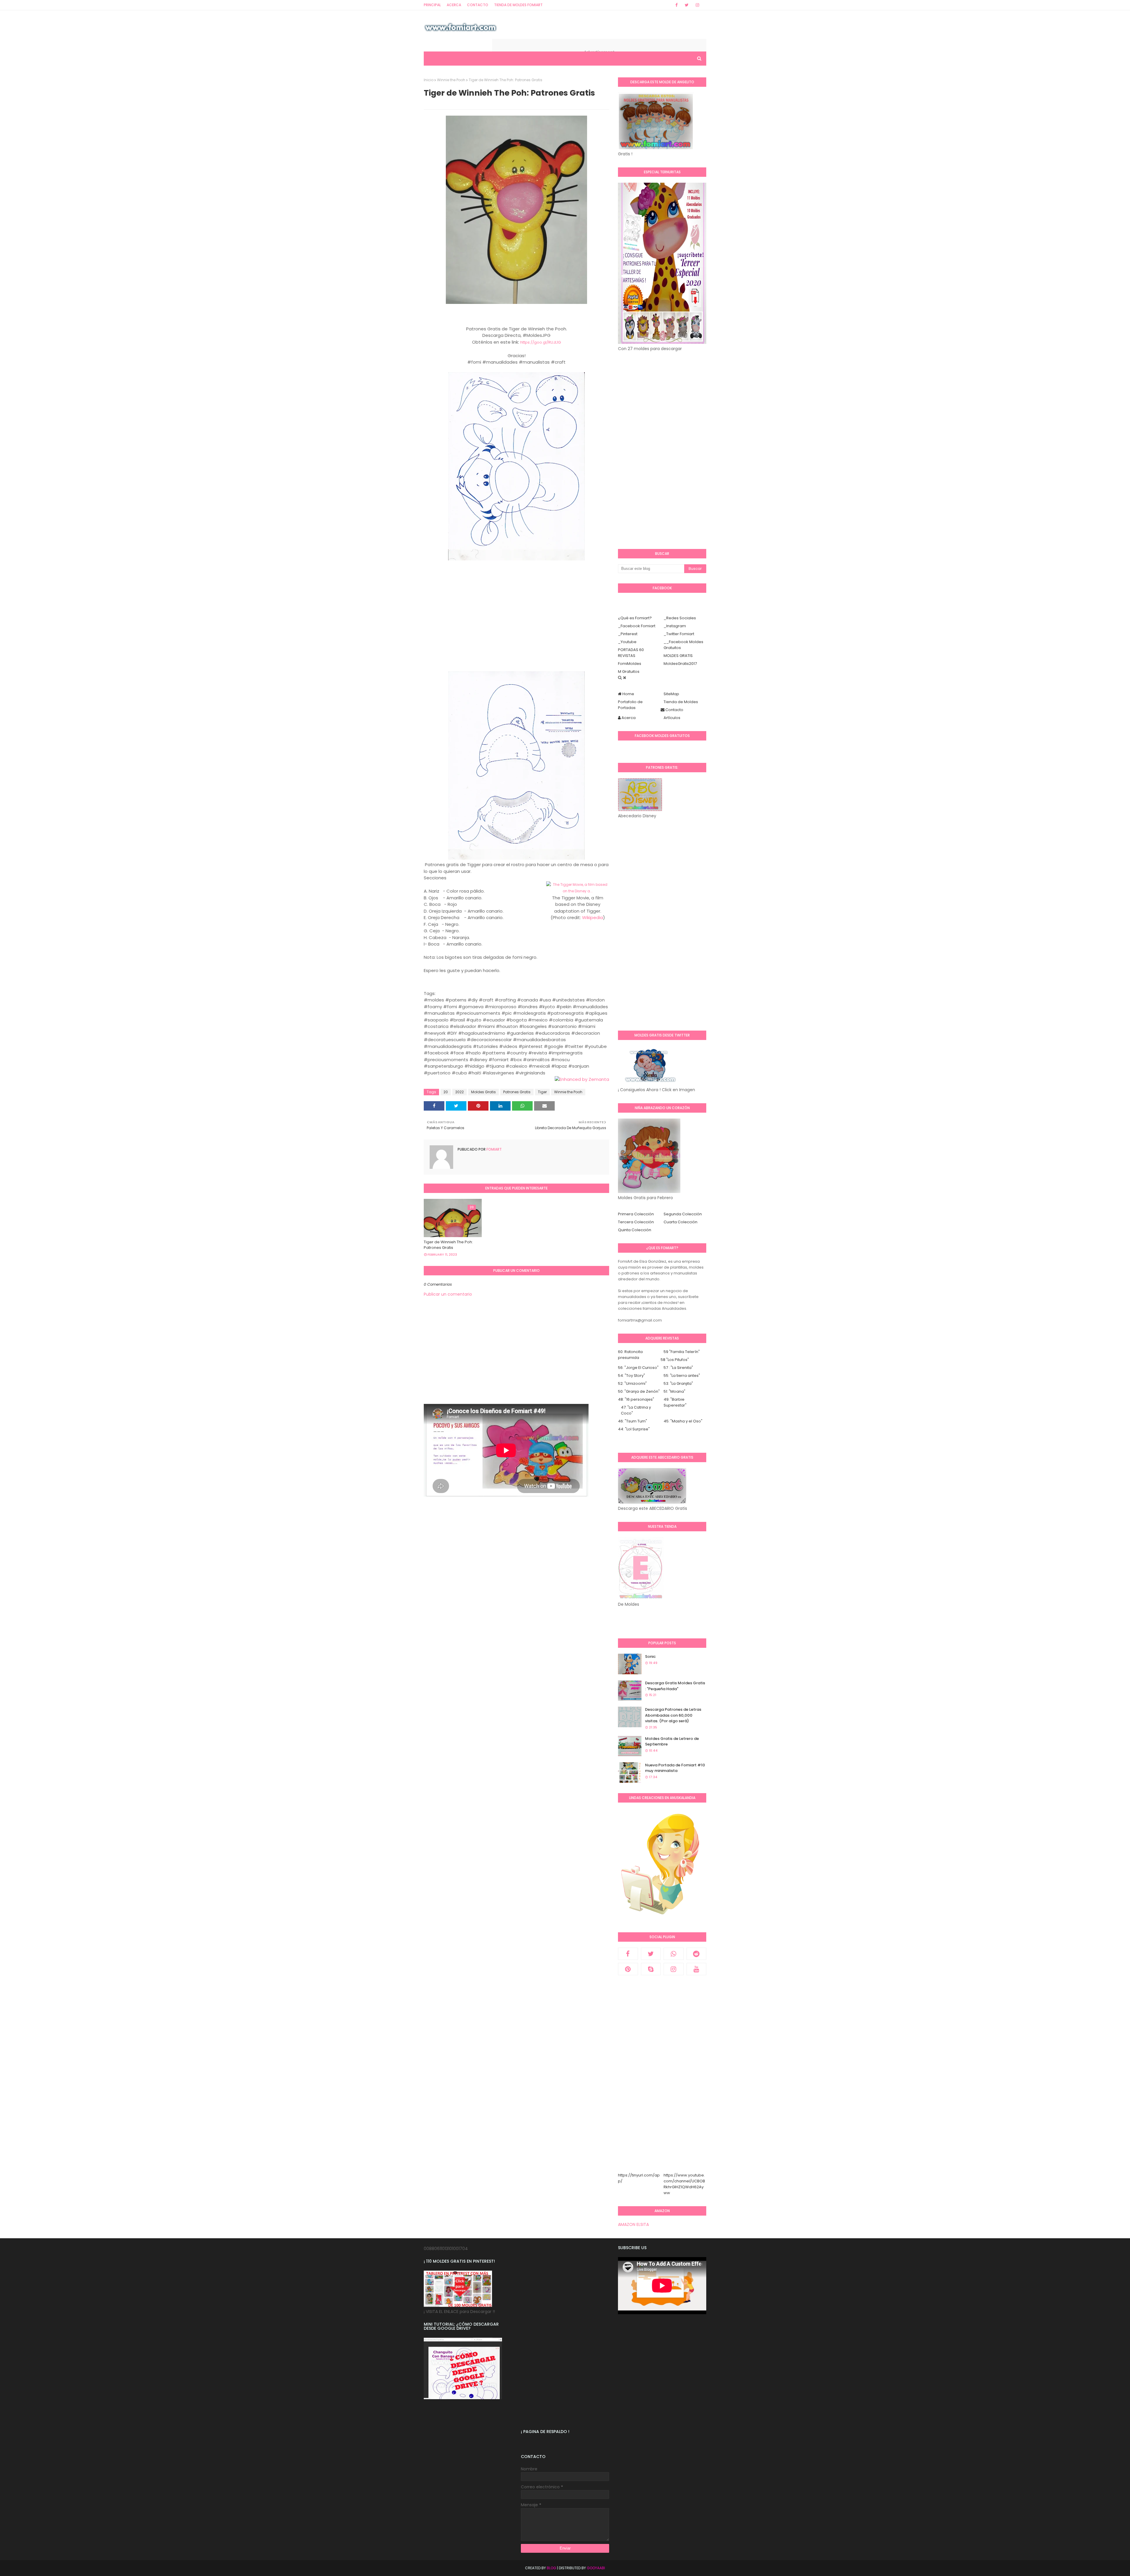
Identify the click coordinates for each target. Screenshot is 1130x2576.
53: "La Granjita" (678, 1383)
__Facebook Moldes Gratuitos (683, 645)
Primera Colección (636, 1214)
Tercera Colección (636, 1222)
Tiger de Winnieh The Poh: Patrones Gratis (448, 1245)
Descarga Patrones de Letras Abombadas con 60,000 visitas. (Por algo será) (673, 1715)
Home (628, 694)
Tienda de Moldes (681, 702)
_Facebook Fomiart (637, 626)
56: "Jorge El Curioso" (638, 1368)
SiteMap (671, 694)
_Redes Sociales (680, 618)
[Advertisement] (516, 623)
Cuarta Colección (681, 1222)
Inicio (429, 80)
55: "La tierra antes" (682, 1376)
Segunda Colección (683, 1214)
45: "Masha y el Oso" (683, 1421)
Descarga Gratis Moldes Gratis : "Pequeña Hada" (675, 1686)
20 (446, 1092)
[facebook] (677, 5)
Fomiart (494, 1149)
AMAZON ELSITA (633, 2224)
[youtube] (697, 1969)
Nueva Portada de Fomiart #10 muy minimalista (675, 1768)
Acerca (454, 5)
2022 (460, 1092)
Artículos (672, 718)
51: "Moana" (674, 1391)
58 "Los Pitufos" (675, 1360)
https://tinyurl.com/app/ (639, 2178)
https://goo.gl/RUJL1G (541, 342)
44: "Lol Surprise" (634, 1429)
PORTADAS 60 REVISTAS (631, 653)
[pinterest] (628, 1969)
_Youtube (627, 642)
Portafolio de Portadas (630, 705)
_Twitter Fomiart (679, 634)
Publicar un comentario (448, 1294)
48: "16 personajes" (636, 1399)
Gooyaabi (596, 2568)
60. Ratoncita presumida (630, 1355)
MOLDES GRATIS (678, 656)
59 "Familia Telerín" (682, 1352)
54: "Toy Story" (632, 1376)
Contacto (478, 5)
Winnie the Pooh (451, 80)
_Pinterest (628, 634)
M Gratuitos (629, 672)
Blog (551, 2568)
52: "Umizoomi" (632, 1383)
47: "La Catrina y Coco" (636, 1410)
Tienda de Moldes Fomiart (518, 5)
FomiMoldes (630, 664)
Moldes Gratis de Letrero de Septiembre (672, 1742)
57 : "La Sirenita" (678, 1368)
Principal (432, 5)
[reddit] (697, 1954)
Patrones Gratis (517, 1092)
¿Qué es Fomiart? (635, 618)
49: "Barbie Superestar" (675, 1402)
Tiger (542, 1092)
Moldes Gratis (483, 1092)
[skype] (651, 1969)
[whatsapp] (674, 1954)
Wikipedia (593, 917)
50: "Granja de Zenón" (639, 1391)
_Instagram (675, 626)
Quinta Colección (635, 1230)
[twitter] (687, 5)
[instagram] (697, 5)
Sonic (650, 1656)
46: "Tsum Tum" (633, 1421)
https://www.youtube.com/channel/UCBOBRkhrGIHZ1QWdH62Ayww (684, 2184)
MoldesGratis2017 (680, 664)
